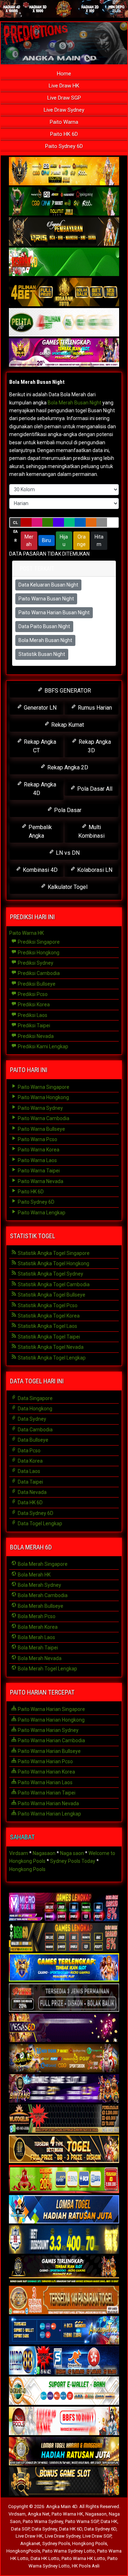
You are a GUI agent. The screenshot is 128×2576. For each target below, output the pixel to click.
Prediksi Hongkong (38, 953)
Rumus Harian (94, 708)
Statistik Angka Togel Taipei (48, 1337)
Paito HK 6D (64, 134)
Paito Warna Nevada (40, 1181)
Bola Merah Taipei (37, 1648)
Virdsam (19, 1853)
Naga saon (72, 1853)
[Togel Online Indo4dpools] (64, 2210)
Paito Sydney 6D (64, 146)
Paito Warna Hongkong (43, 1097)
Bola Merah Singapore (42, 1564)
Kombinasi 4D (39, 870)
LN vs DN (67, 853)
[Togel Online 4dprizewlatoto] (64, 2149)
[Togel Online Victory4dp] (64, 1968)
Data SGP (20, 2529)
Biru (46, 540)
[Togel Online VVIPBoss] (64, 171)
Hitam (99, 540)
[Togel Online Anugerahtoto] (64, 2331)
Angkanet (30, 2543)
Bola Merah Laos (36, 1637)
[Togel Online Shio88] (64, 2452)
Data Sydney (31, 1419)
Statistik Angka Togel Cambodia (53, 1284)
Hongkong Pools (27, 1869)
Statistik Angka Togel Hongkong (53, 1263)
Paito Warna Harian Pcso (45, 1761)
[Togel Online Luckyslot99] (64, 2240)
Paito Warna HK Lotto (83, 2558)
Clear (15, 524)
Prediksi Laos (32, 1015)
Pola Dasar (67, 810)
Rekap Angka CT (39, 746)
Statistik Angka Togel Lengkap (51, 1358)
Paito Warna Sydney (40, 1108)
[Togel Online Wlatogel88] (64, 2119)
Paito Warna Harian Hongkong (51, 1720)
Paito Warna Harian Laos (45, 1782)
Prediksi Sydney (35, 963)
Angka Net (39, 2514)
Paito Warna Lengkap (41, 1213)
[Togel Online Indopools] (64, 2421)
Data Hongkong (34, 1409)
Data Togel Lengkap (39, 1523)
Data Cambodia (35, 1430)
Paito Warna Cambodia (43, 1118)
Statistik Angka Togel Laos (47, 1326)
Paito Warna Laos (37, 1160)
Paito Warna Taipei (38, 1171)
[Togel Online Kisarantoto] (64, 292)
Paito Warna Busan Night (46, 599)
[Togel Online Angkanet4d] (64, 2391)
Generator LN (39, 708)
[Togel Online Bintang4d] (64, 2089)
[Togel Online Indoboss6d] (64, 1938)
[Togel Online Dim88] (64, 202)
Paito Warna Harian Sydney (48, 1730)
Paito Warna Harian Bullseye (49, 1751)
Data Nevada (32, 1492)
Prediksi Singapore (38, 942)
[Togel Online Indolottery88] (64, 2361)
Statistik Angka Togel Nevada (50, 1347)
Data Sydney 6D (35, 1513)
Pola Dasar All (94, 789)
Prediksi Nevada (35, 1036)
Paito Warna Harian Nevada (48, 1803)
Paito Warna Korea (38, 1150)
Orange (81, 540)
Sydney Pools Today (73, 1861)
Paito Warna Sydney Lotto (69, 2551)
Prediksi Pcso (32, 994)
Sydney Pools (56, 2543)
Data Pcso (29, 1451)
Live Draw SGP (64, 98)
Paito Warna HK (26, 933)
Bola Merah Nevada (39, 1658)
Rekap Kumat (67, 725)
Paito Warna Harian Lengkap (49, 1814)
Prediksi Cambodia (38, 973)
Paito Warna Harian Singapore (51, 1709)
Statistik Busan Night (42, 654)
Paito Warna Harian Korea (46, 1772)
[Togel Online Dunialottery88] (64, 2300)
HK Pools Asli (86, 2566)
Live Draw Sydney (64, 110)
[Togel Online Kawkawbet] (64, 1998)
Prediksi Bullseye (36, 984)
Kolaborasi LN (94, 870)
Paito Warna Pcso (37, 1139)
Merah (29, 540)
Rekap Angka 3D (94, 746)
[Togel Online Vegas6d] (64, 2028)
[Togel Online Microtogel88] (64, 1907)
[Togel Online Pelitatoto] (64, 323)
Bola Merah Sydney (39, 1585)
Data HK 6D (30, 1502)
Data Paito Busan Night (44, 626)
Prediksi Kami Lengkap (42, 1046)
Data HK (109, 2521)
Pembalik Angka (39, 831)
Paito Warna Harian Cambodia (51, 1740)
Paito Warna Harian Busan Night (54, 613)
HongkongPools (23, 2551)
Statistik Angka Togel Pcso (47, 1305)
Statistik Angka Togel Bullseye (51, 1295)
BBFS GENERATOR (67, 691)
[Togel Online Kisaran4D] (64, 262)
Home (64, 74)
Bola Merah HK (34, 1575)
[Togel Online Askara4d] (64, 2058)
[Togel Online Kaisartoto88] (64, 2179)
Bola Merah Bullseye (40, 1606)
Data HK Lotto (45, 2558)
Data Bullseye (33, 1440)
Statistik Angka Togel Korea (48, 1316)
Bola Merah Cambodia (42, 1595)
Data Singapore (35, 1398)
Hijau (64, 540)
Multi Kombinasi (91, 831)
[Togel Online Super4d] (64, 232)
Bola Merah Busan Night (37, 382)
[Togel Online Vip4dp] (64, 2270)
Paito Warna (64, 122)
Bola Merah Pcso (36, 1616)
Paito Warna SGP (82, 2521)
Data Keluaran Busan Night (48, 585)
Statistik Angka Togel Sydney (50, 1274)
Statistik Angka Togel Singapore (53, 1253)
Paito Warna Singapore (43, 1087)
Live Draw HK (64, 86)
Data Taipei (30, 1482)
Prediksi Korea (33, 1005)
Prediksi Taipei (33, 1025)
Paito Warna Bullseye (41, 1129)
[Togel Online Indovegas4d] (64, 2482)
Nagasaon (44, 1853)
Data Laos (28, 1471)
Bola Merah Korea (37, 1627)
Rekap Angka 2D (67, 767)
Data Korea (30, 1461)
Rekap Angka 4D (39, 789)
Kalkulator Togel (67, 887)
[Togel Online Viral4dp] (64, 353)
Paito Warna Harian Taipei (46, 1793)
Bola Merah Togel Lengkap (47, 1669)
